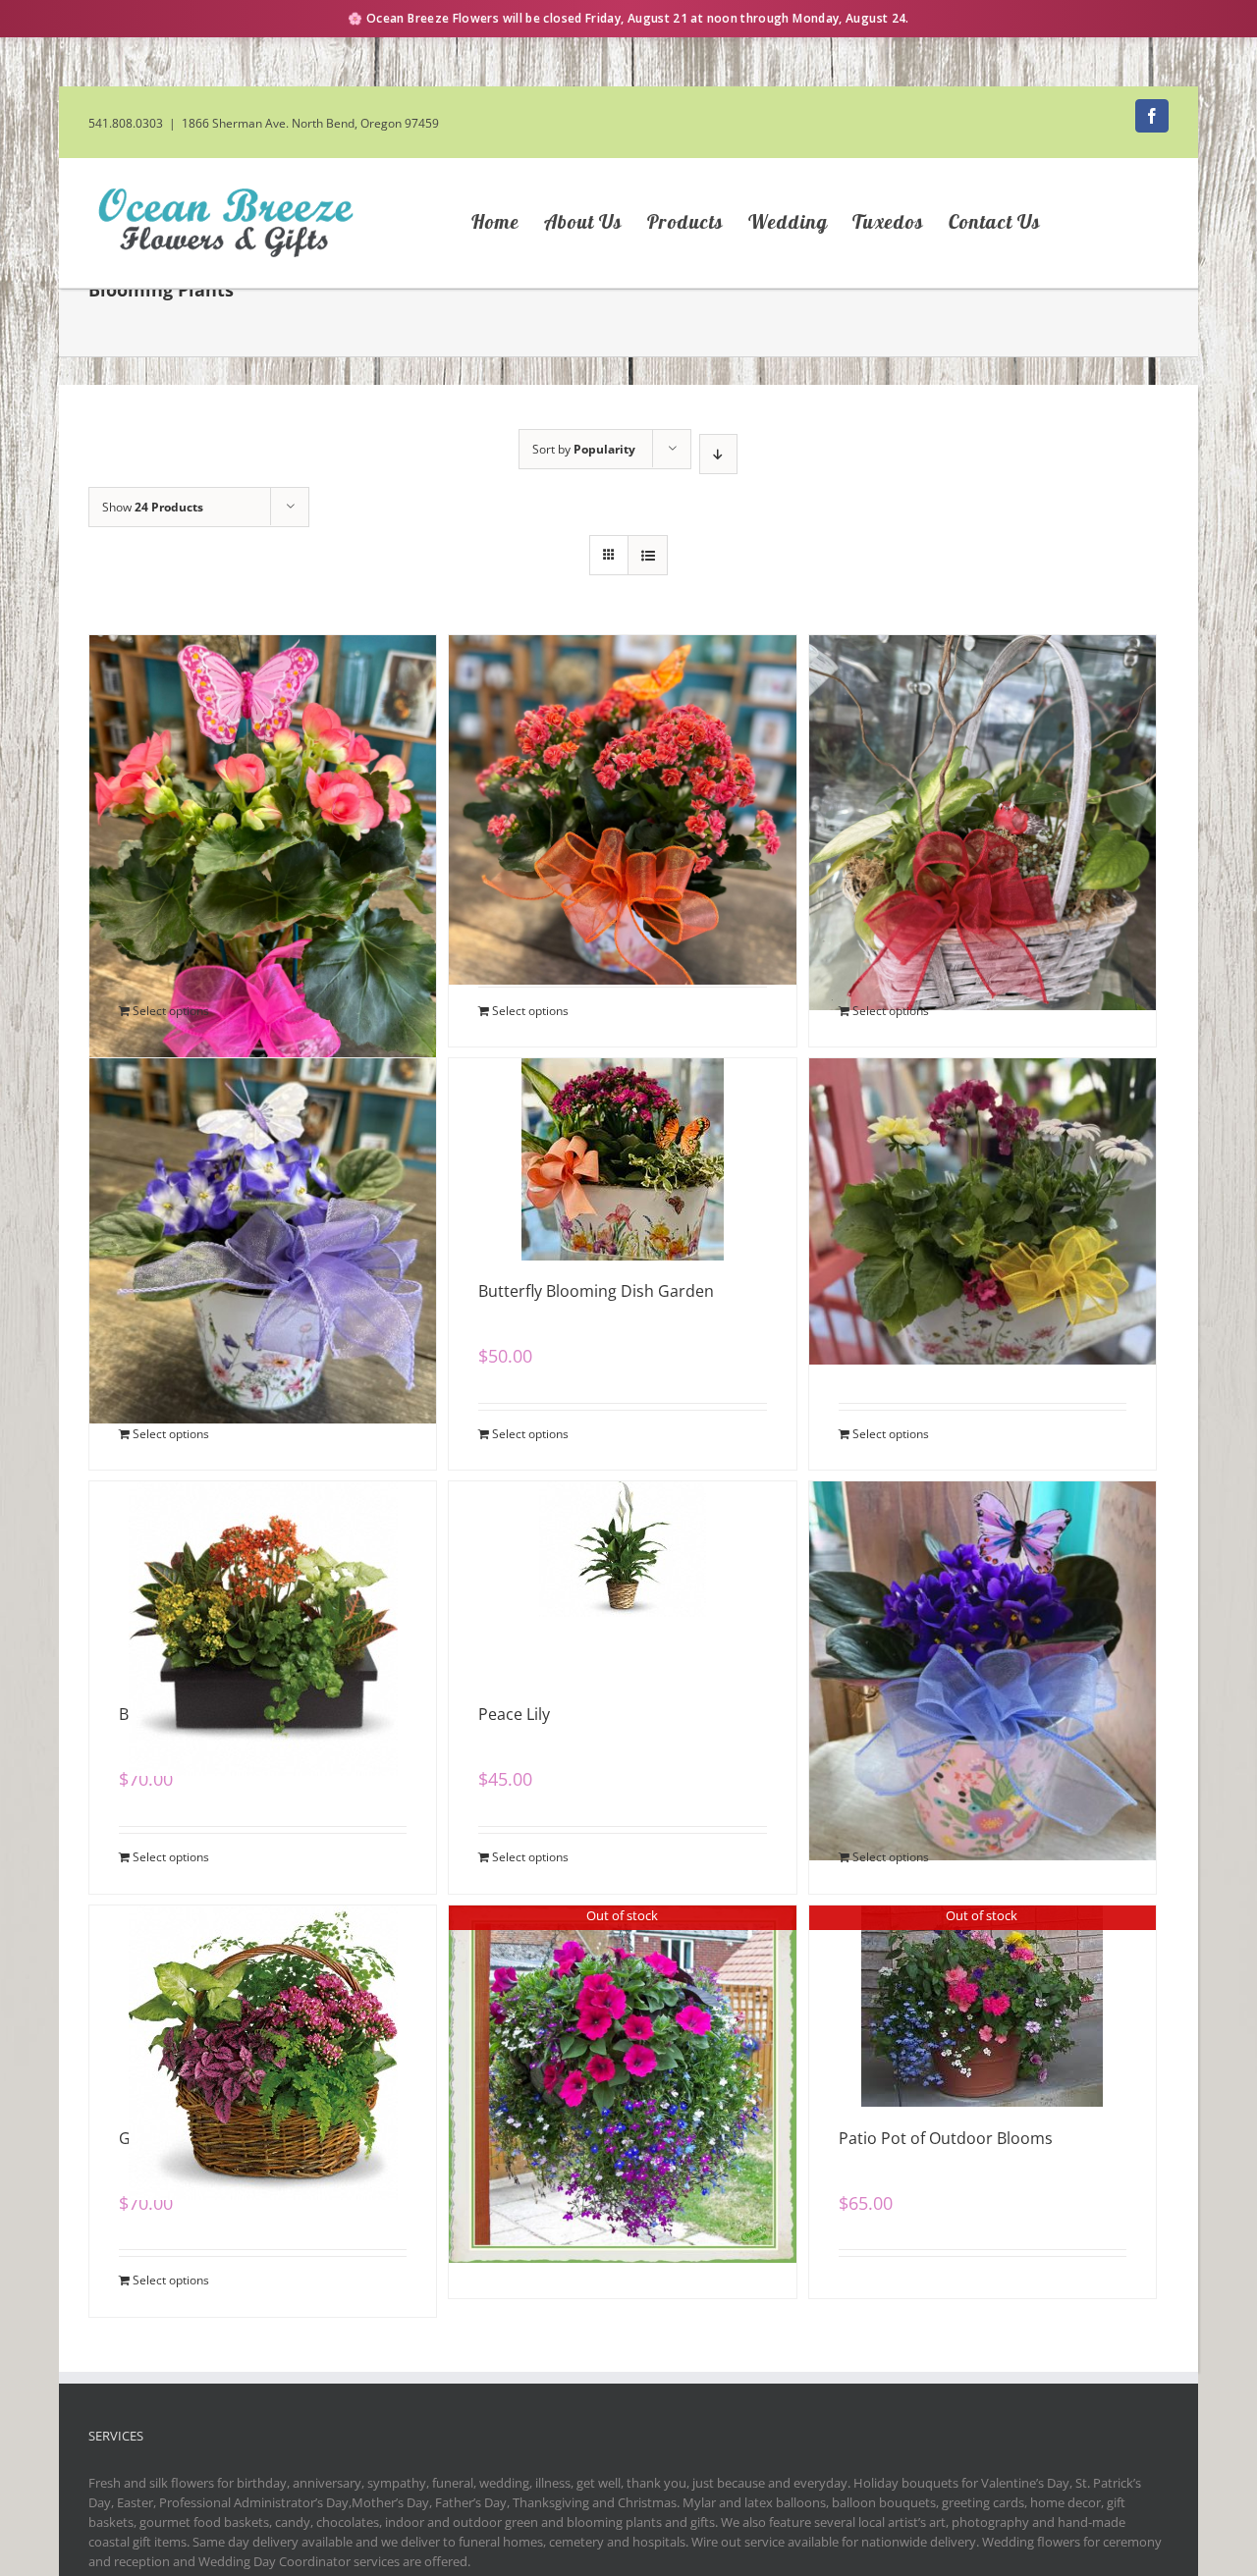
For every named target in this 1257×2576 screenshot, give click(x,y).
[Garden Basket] (263, 2004)
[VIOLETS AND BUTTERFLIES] (983, 1580)
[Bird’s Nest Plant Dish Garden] (983, 733)
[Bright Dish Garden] (263, 1580)
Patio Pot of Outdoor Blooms (946, 2138)
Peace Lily (514, 1714)
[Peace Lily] (622, 1580)
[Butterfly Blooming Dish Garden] (622, 1156)
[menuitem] (508, 223)
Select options (171, 1011)
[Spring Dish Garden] (983, 1156)
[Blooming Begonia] (263, 733)
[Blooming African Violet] (263, 1156)
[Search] (1120, 223)
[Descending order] (718, 454)
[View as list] (648, 555)
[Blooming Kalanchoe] (622, 733)
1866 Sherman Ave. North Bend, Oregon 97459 (310, 123)
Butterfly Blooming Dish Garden (596, 1291)
